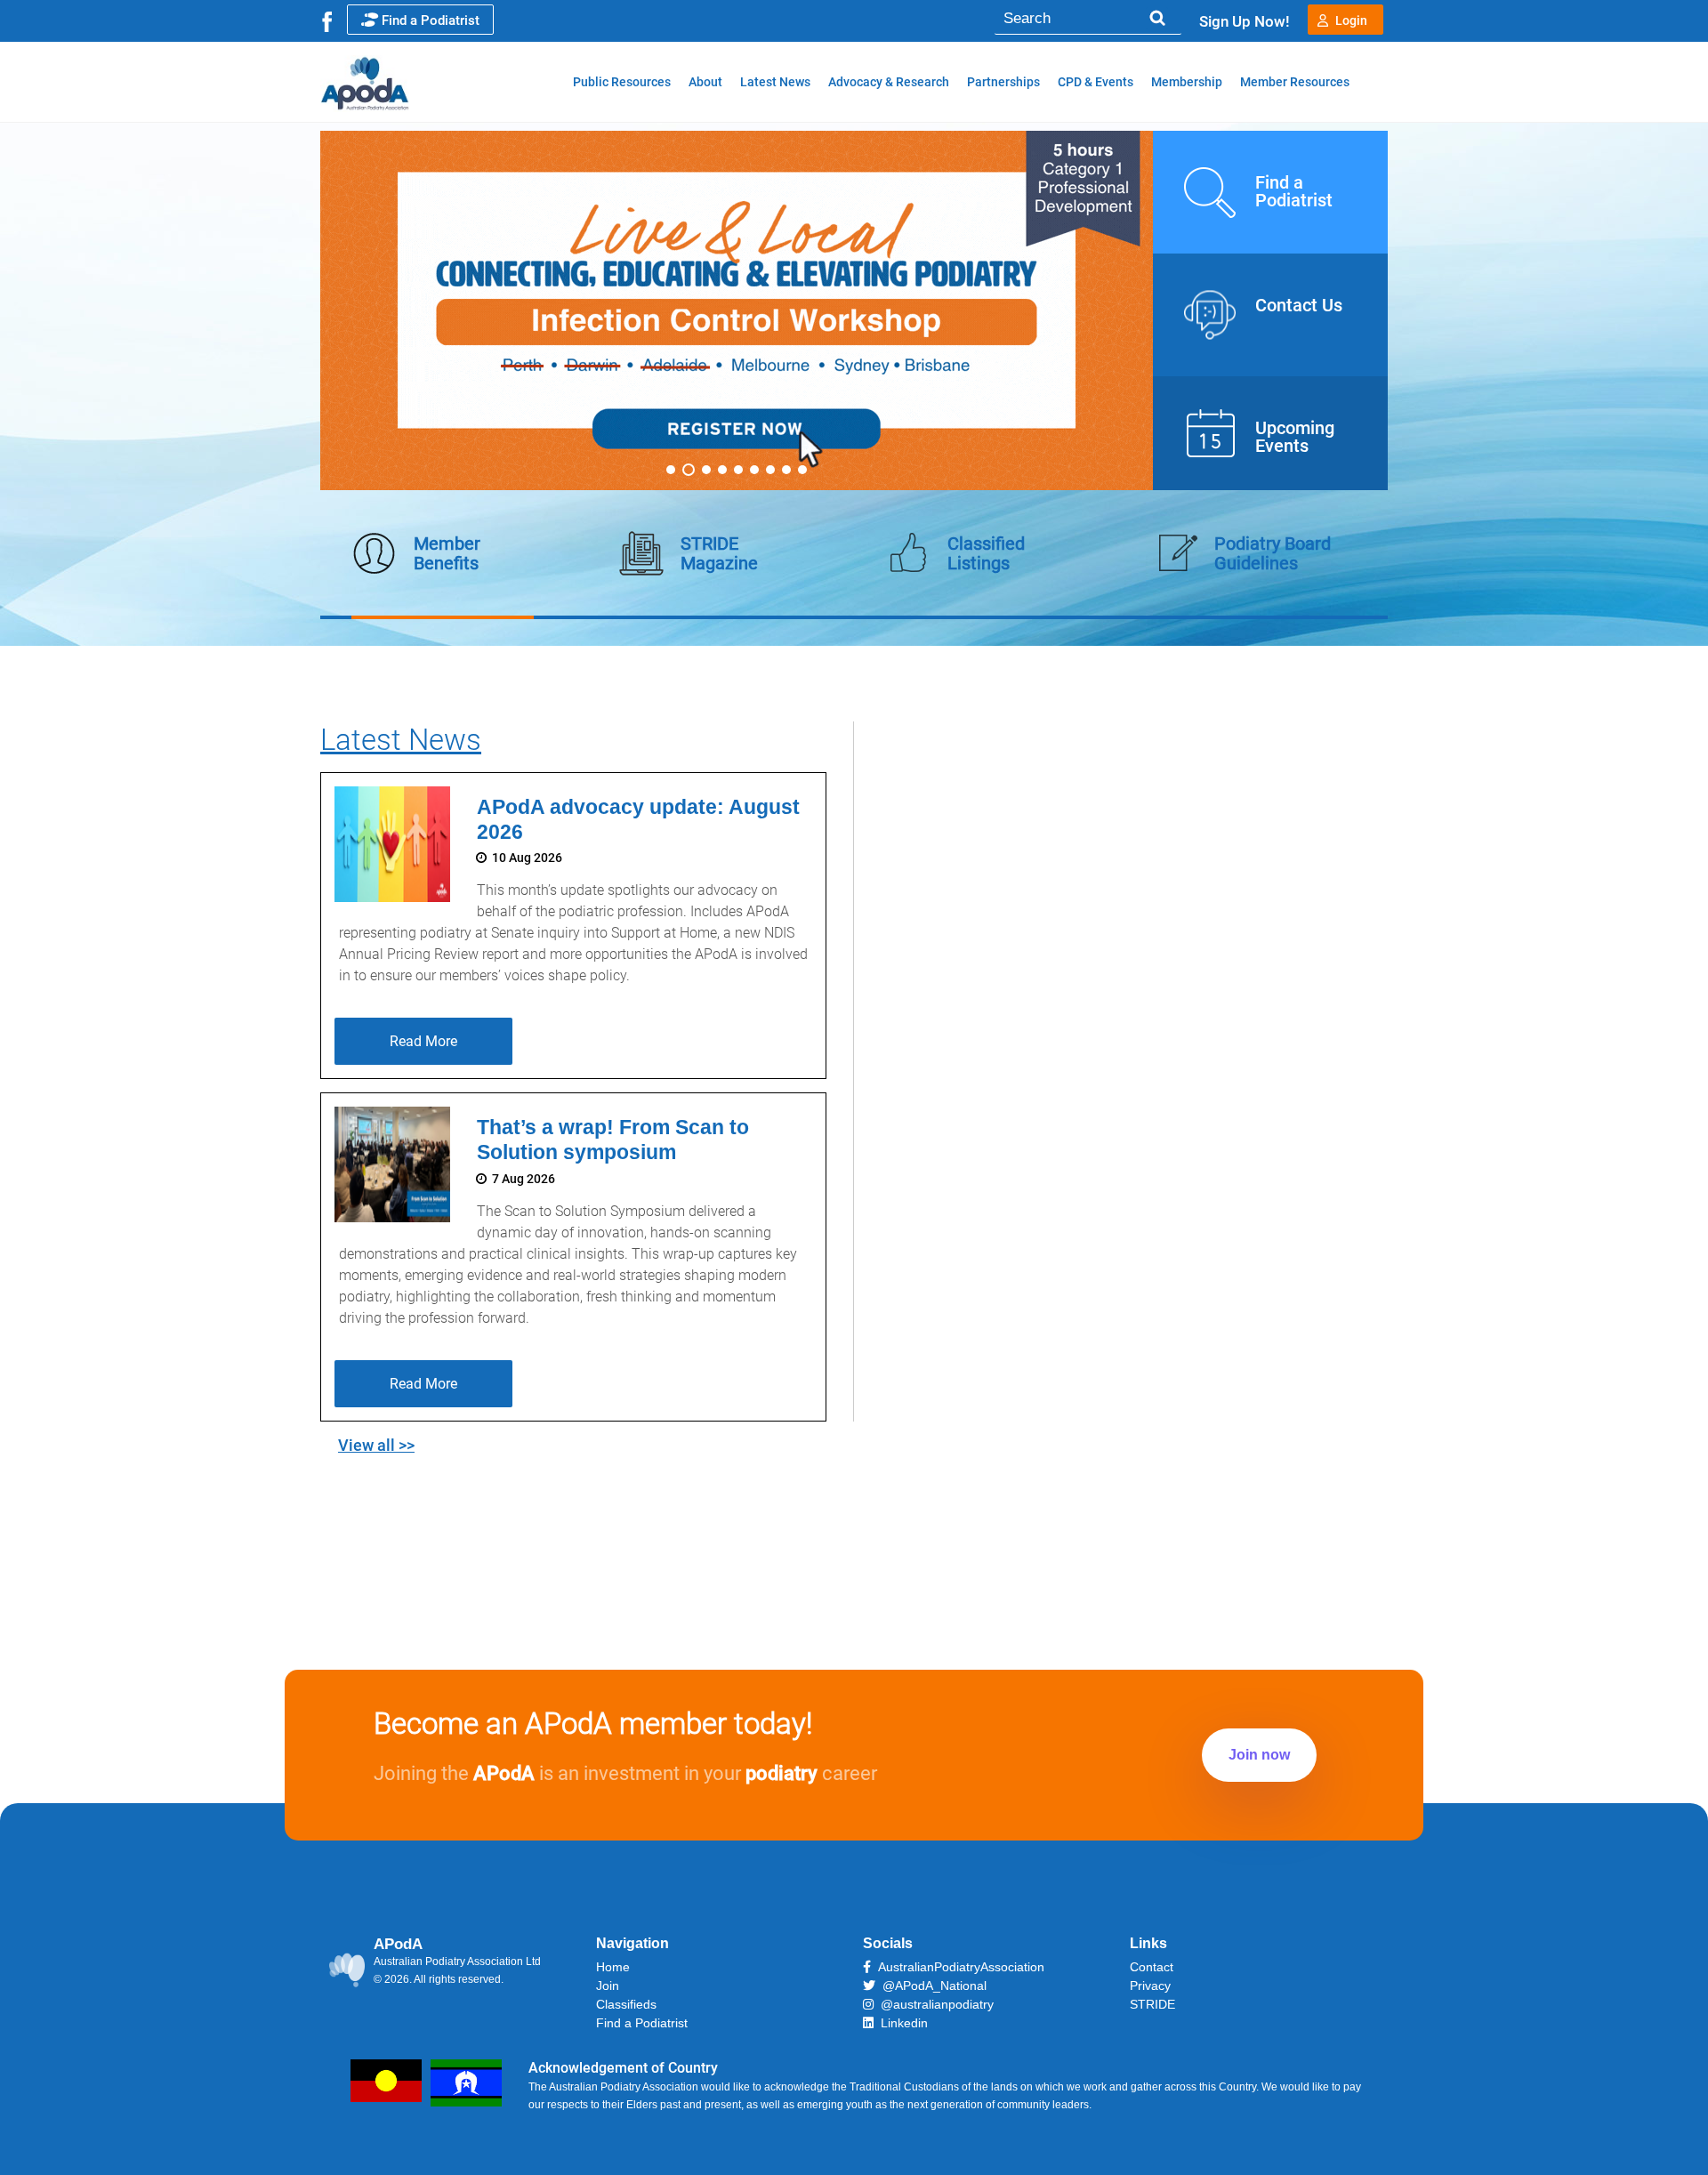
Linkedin (901, 2023)
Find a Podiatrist (431, 20)
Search (1157, 18)
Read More (423, 1041)
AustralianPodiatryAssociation (958, 1967)
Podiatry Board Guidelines (1273, 553)
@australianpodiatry (934, 2004)
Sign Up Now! (1245, 21)
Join (608, 1986)
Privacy (1150, 1986)
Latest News (401, 740)
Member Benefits (447, 553)
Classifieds (626, 2004)
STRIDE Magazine (719, 553)
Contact (1152, 1967)
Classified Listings (986, 553)
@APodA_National (931, 1986)
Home (613, 1967)
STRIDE (1152, 2004)
